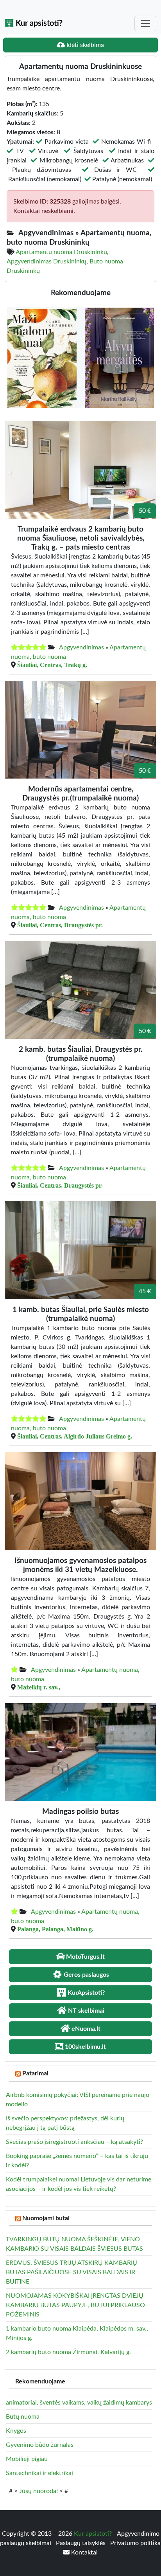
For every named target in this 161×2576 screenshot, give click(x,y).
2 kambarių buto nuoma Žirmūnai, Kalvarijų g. (68, 2352)
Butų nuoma (23, 2417)
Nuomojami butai (46, 2218)
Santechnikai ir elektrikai (39, 2473)
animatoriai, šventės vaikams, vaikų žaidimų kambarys (79, 2403)
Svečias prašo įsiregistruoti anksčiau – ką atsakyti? (74, 2142)
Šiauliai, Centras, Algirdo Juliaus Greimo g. (75, 1436)
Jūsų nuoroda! (38, 2491)
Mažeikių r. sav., (39, 1687)
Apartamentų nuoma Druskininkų (61, 252)
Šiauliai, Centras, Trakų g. (52, 665)
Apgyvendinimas (81, 647)
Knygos (16, 2431)
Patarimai (35, 2073)
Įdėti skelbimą (84, 45)
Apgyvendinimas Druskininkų (47, 261)
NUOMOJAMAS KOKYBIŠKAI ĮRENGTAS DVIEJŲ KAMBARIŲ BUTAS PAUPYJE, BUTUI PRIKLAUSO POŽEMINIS (75, 2305)
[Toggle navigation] (145, 23)
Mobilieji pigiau (27, 2459)
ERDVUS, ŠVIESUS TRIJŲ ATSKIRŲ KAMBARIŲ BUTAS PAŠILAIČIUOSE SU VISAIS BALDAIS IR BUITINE (72, 2272)
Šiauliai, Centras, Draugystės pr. (60, 925)
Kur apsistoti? (38, 23)
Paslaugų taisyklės (81, 2543)
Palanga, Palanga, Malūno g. (55, 1929)
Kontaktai (84, 2553)
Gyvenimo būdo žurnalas (40, 2445)
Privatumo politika (135, 2543)
